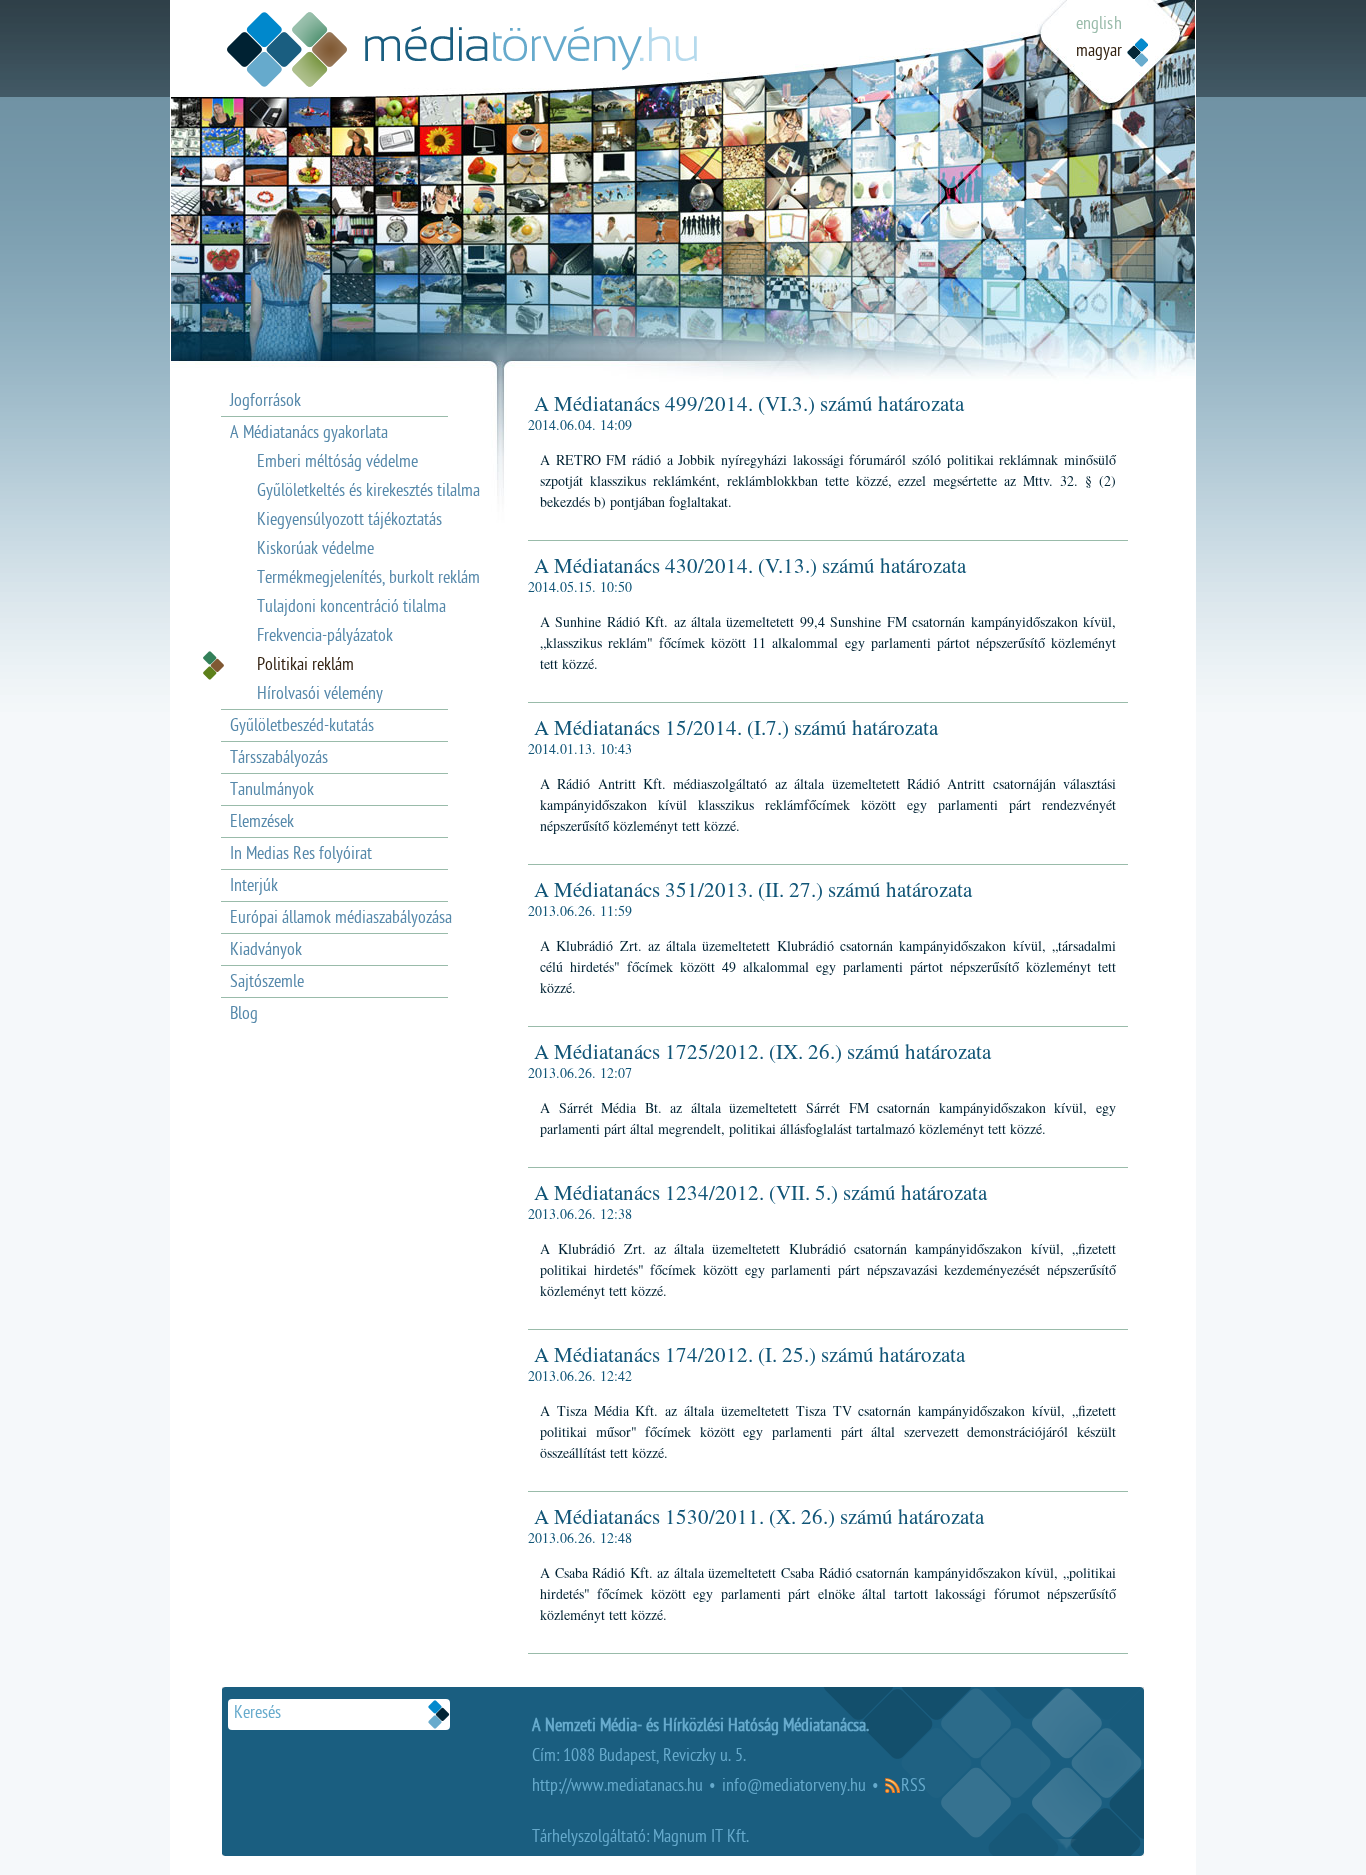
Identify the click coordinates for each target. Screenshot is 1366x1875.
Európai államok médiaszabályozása (341, 919)
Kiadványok (266, 951)
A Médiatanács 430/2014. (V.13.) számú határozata (750, 565)
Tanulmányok (272, 791)
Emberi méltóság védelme (337, 463)
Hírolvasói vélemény (320, 695)
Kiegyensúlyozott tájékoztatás (349, 521)
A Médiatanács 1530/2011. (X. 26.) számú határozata (759, 1516)
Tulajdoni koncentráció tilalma (351, 608)
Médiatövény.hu (462, 49)
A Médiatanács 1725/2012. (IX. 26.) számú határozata (762, 1051)
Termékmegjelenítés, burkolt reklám (368, 579)
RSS (913, 1787)
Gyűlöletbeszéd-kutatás (302, 727)
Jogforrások (265, 402)
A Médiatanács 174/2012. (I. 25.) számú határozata (749, 1354)
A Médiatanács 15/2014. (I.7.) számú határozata (736, 727)
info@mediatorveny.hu (794, 1787)
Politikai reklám (305, 666)
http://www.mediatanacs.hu (617, 1787)
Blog (244, 1015)
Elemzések (262, 823)
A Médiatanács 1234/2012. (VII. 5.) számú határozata (760, 1192)
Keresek (439, 1714)
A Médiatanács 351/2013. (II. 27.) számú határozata (753, 889)
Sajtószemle (267, 983)
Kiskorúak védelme (315, 550)
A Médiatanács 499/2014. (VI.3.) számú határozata (749, 403)
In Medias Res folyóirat (301, 855)
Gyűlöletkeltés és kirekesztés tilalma (368, 492)
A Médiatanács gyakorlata (309, 434)
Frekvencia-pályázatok (325, 637)
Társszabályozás (279, 759)
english (1099, 25)
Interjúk (254, 887)
